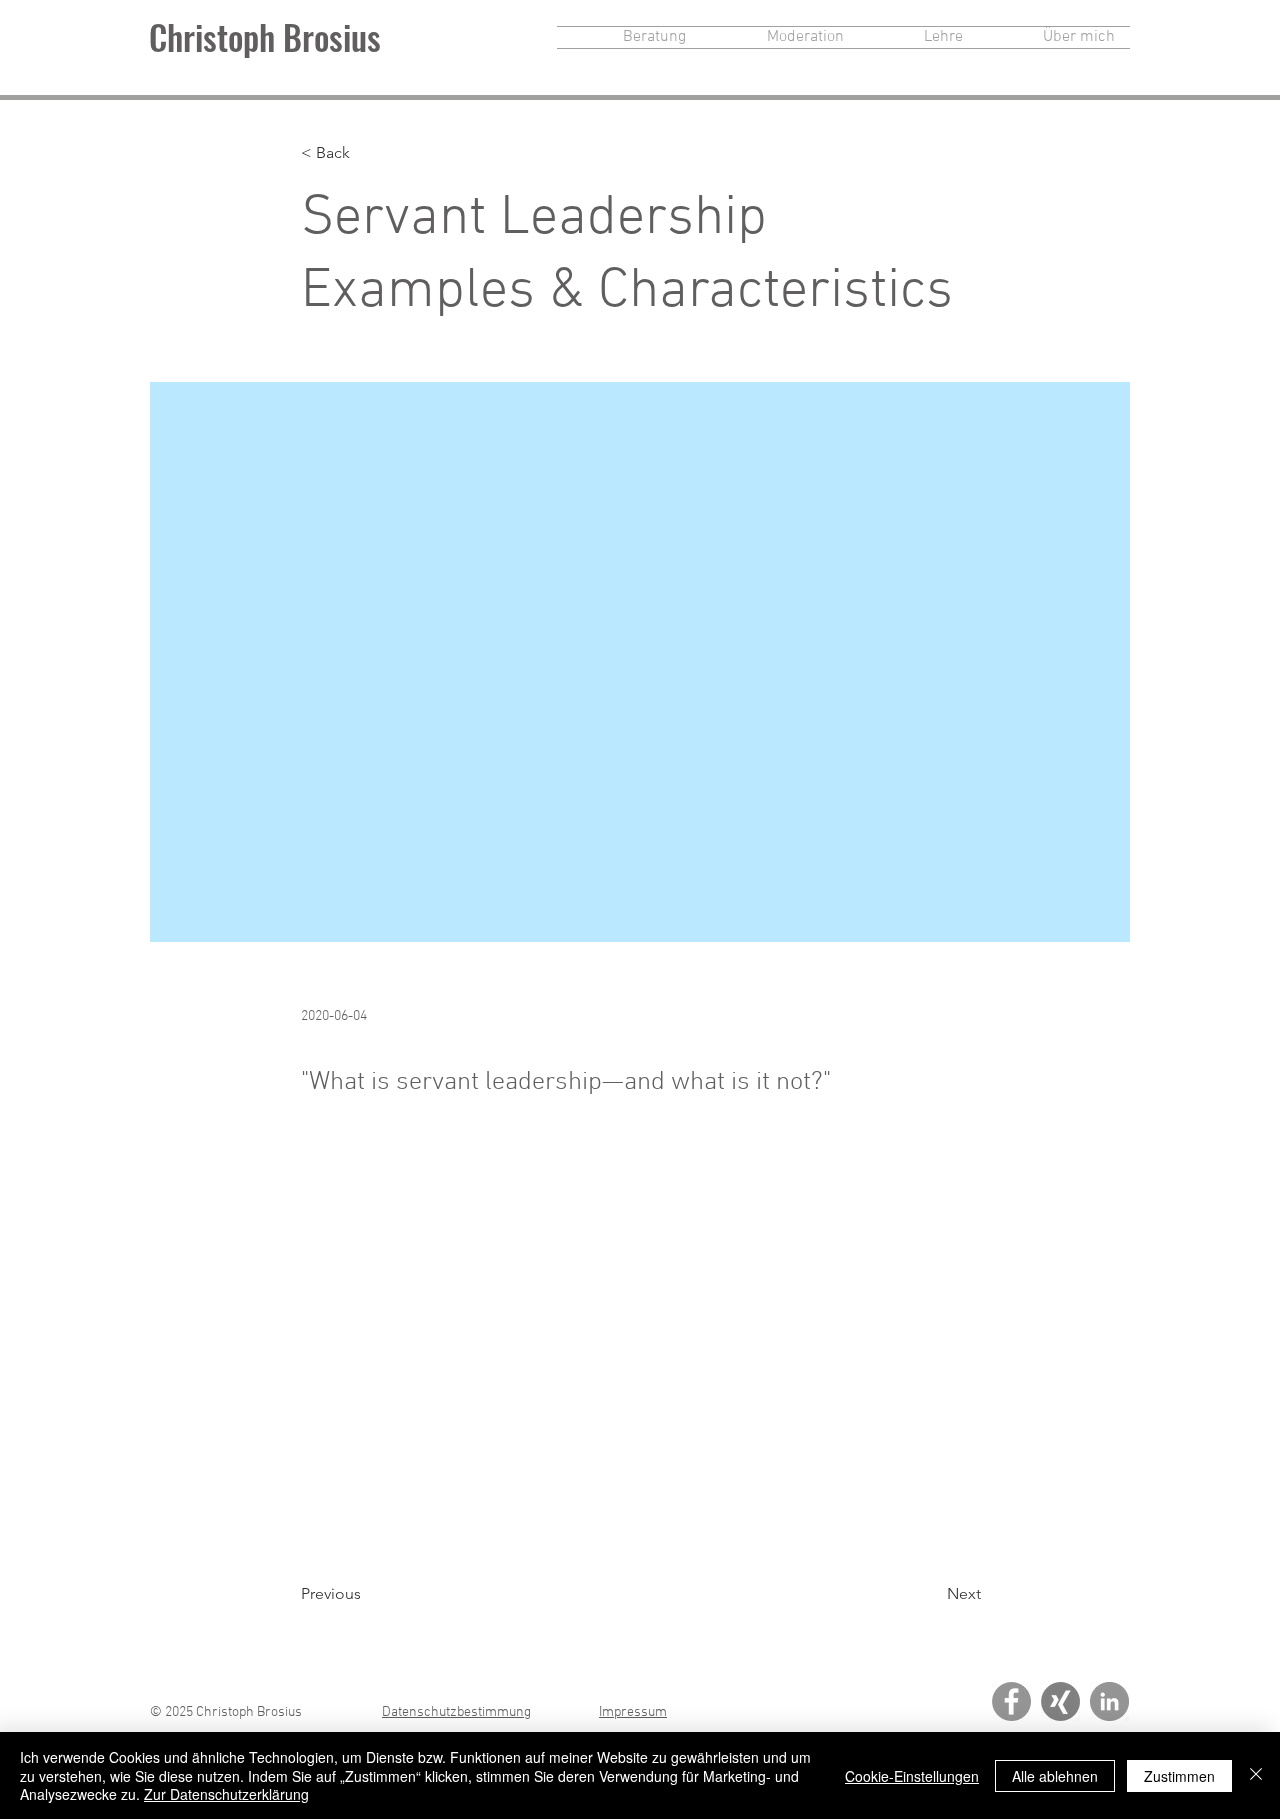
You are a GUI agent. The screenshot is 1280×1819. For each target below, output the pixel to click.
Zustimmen (1179, 1776)
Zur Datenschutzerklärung (226, 1794)
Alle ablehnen (1055, 1776)
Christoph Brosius (265, 36)
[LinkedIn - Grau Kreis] (1109, 1701)
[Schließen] (1256, 1775)
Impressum (633, 1712)
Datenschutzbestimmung (456, 1712)
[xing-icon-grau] (1060, 1701)
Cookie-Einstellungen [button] (912, 1776)
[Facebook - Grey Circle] (1011, 1701)
